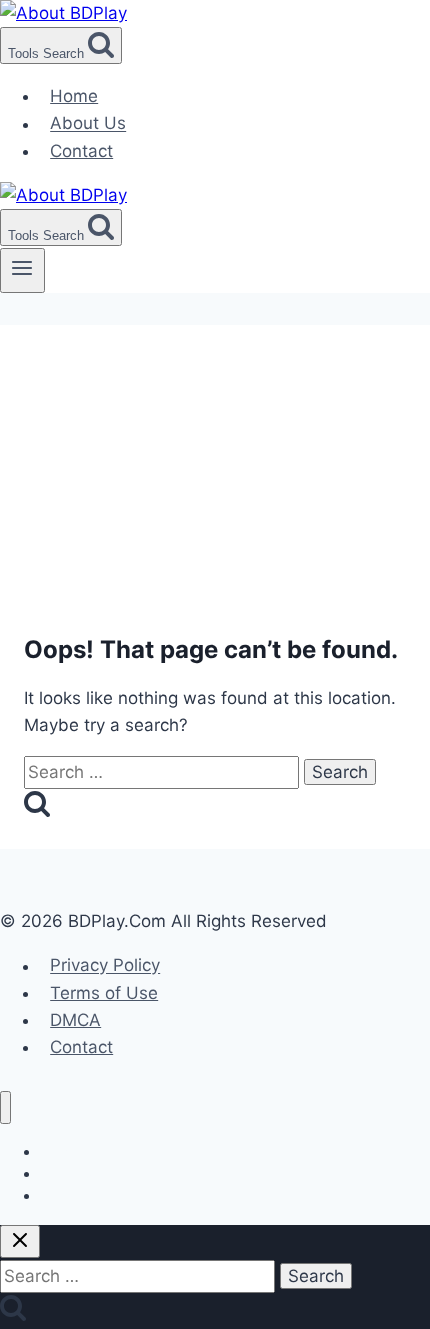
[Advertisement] (215, 453)
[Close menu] (5, 1107)
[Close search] (20, 1241)
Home (74, 96)
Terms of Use (104, 993)
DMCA (75, 1020)
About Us (88, 124)
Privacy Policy (105, 966)
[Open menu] (22, 270)
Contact (81, 151)
